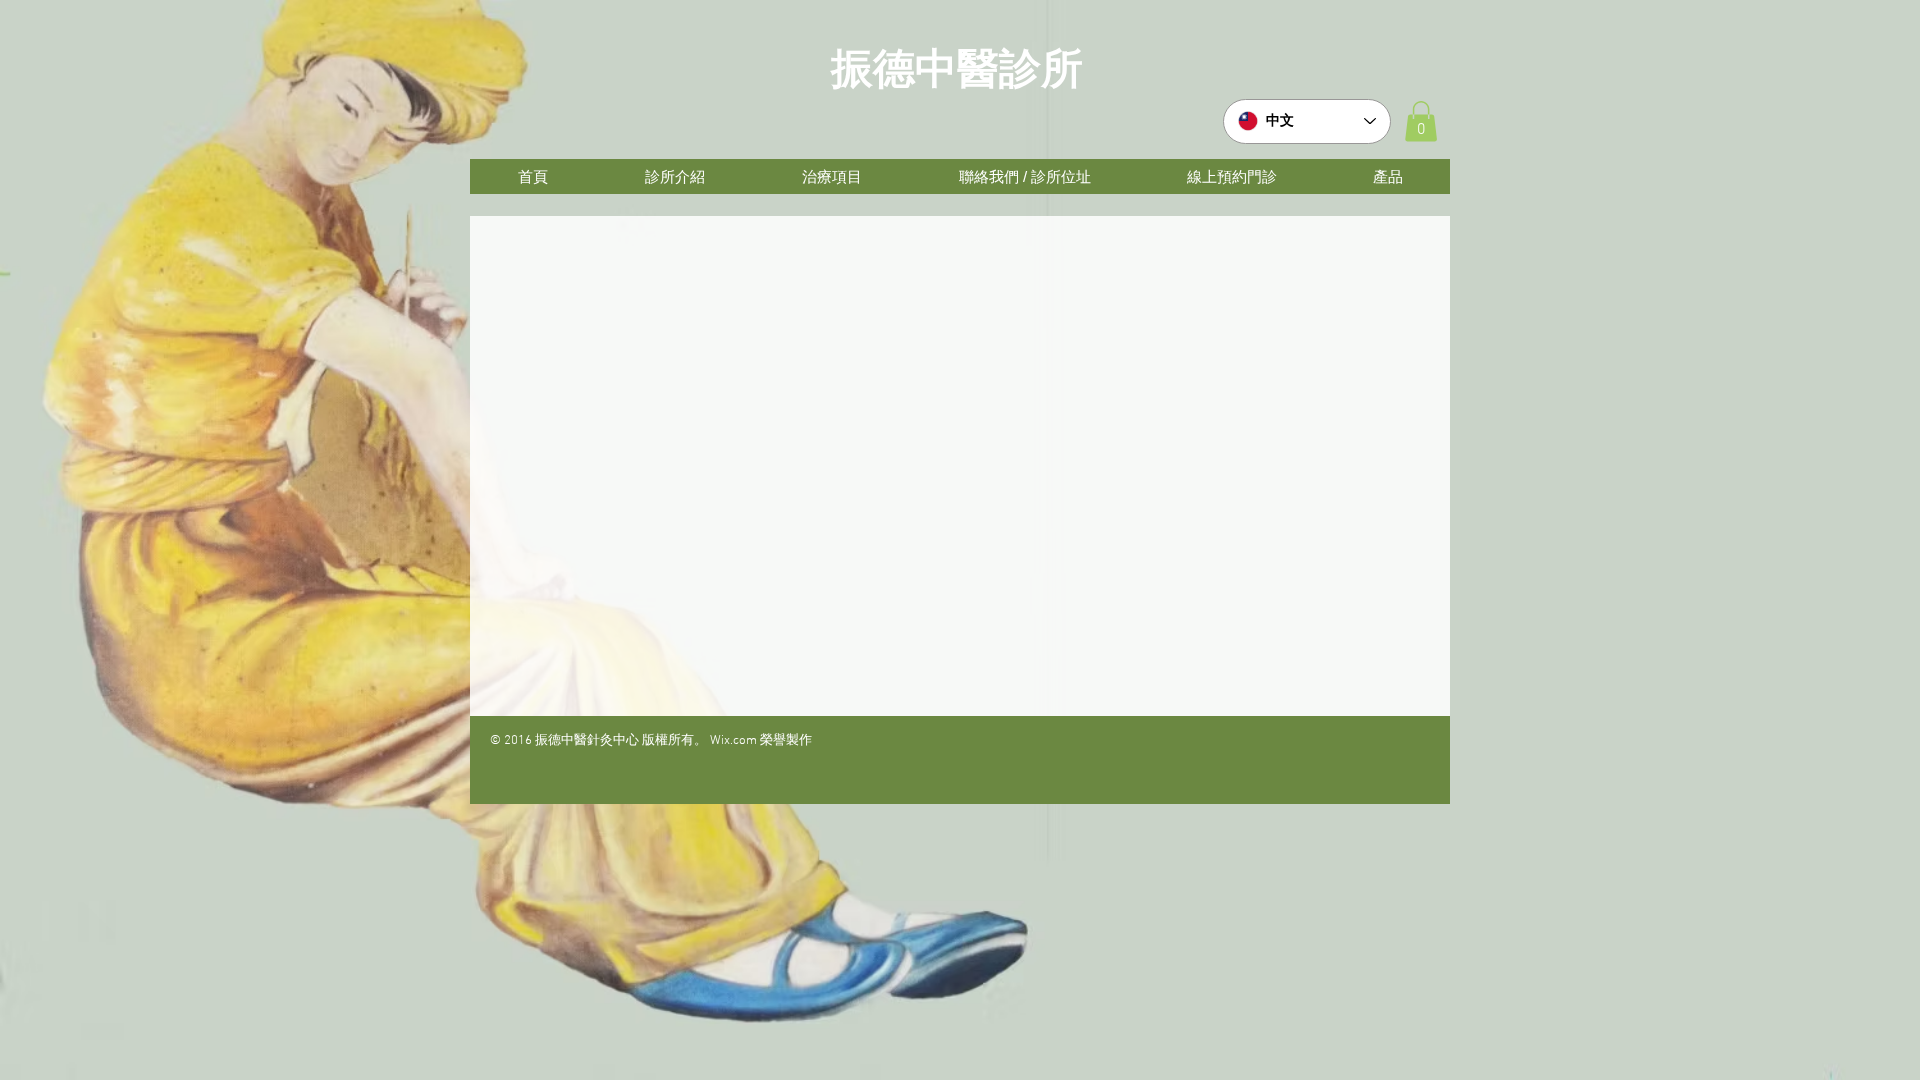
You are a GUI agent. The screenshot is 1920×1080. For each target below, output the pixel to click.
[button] (1421, 121)
